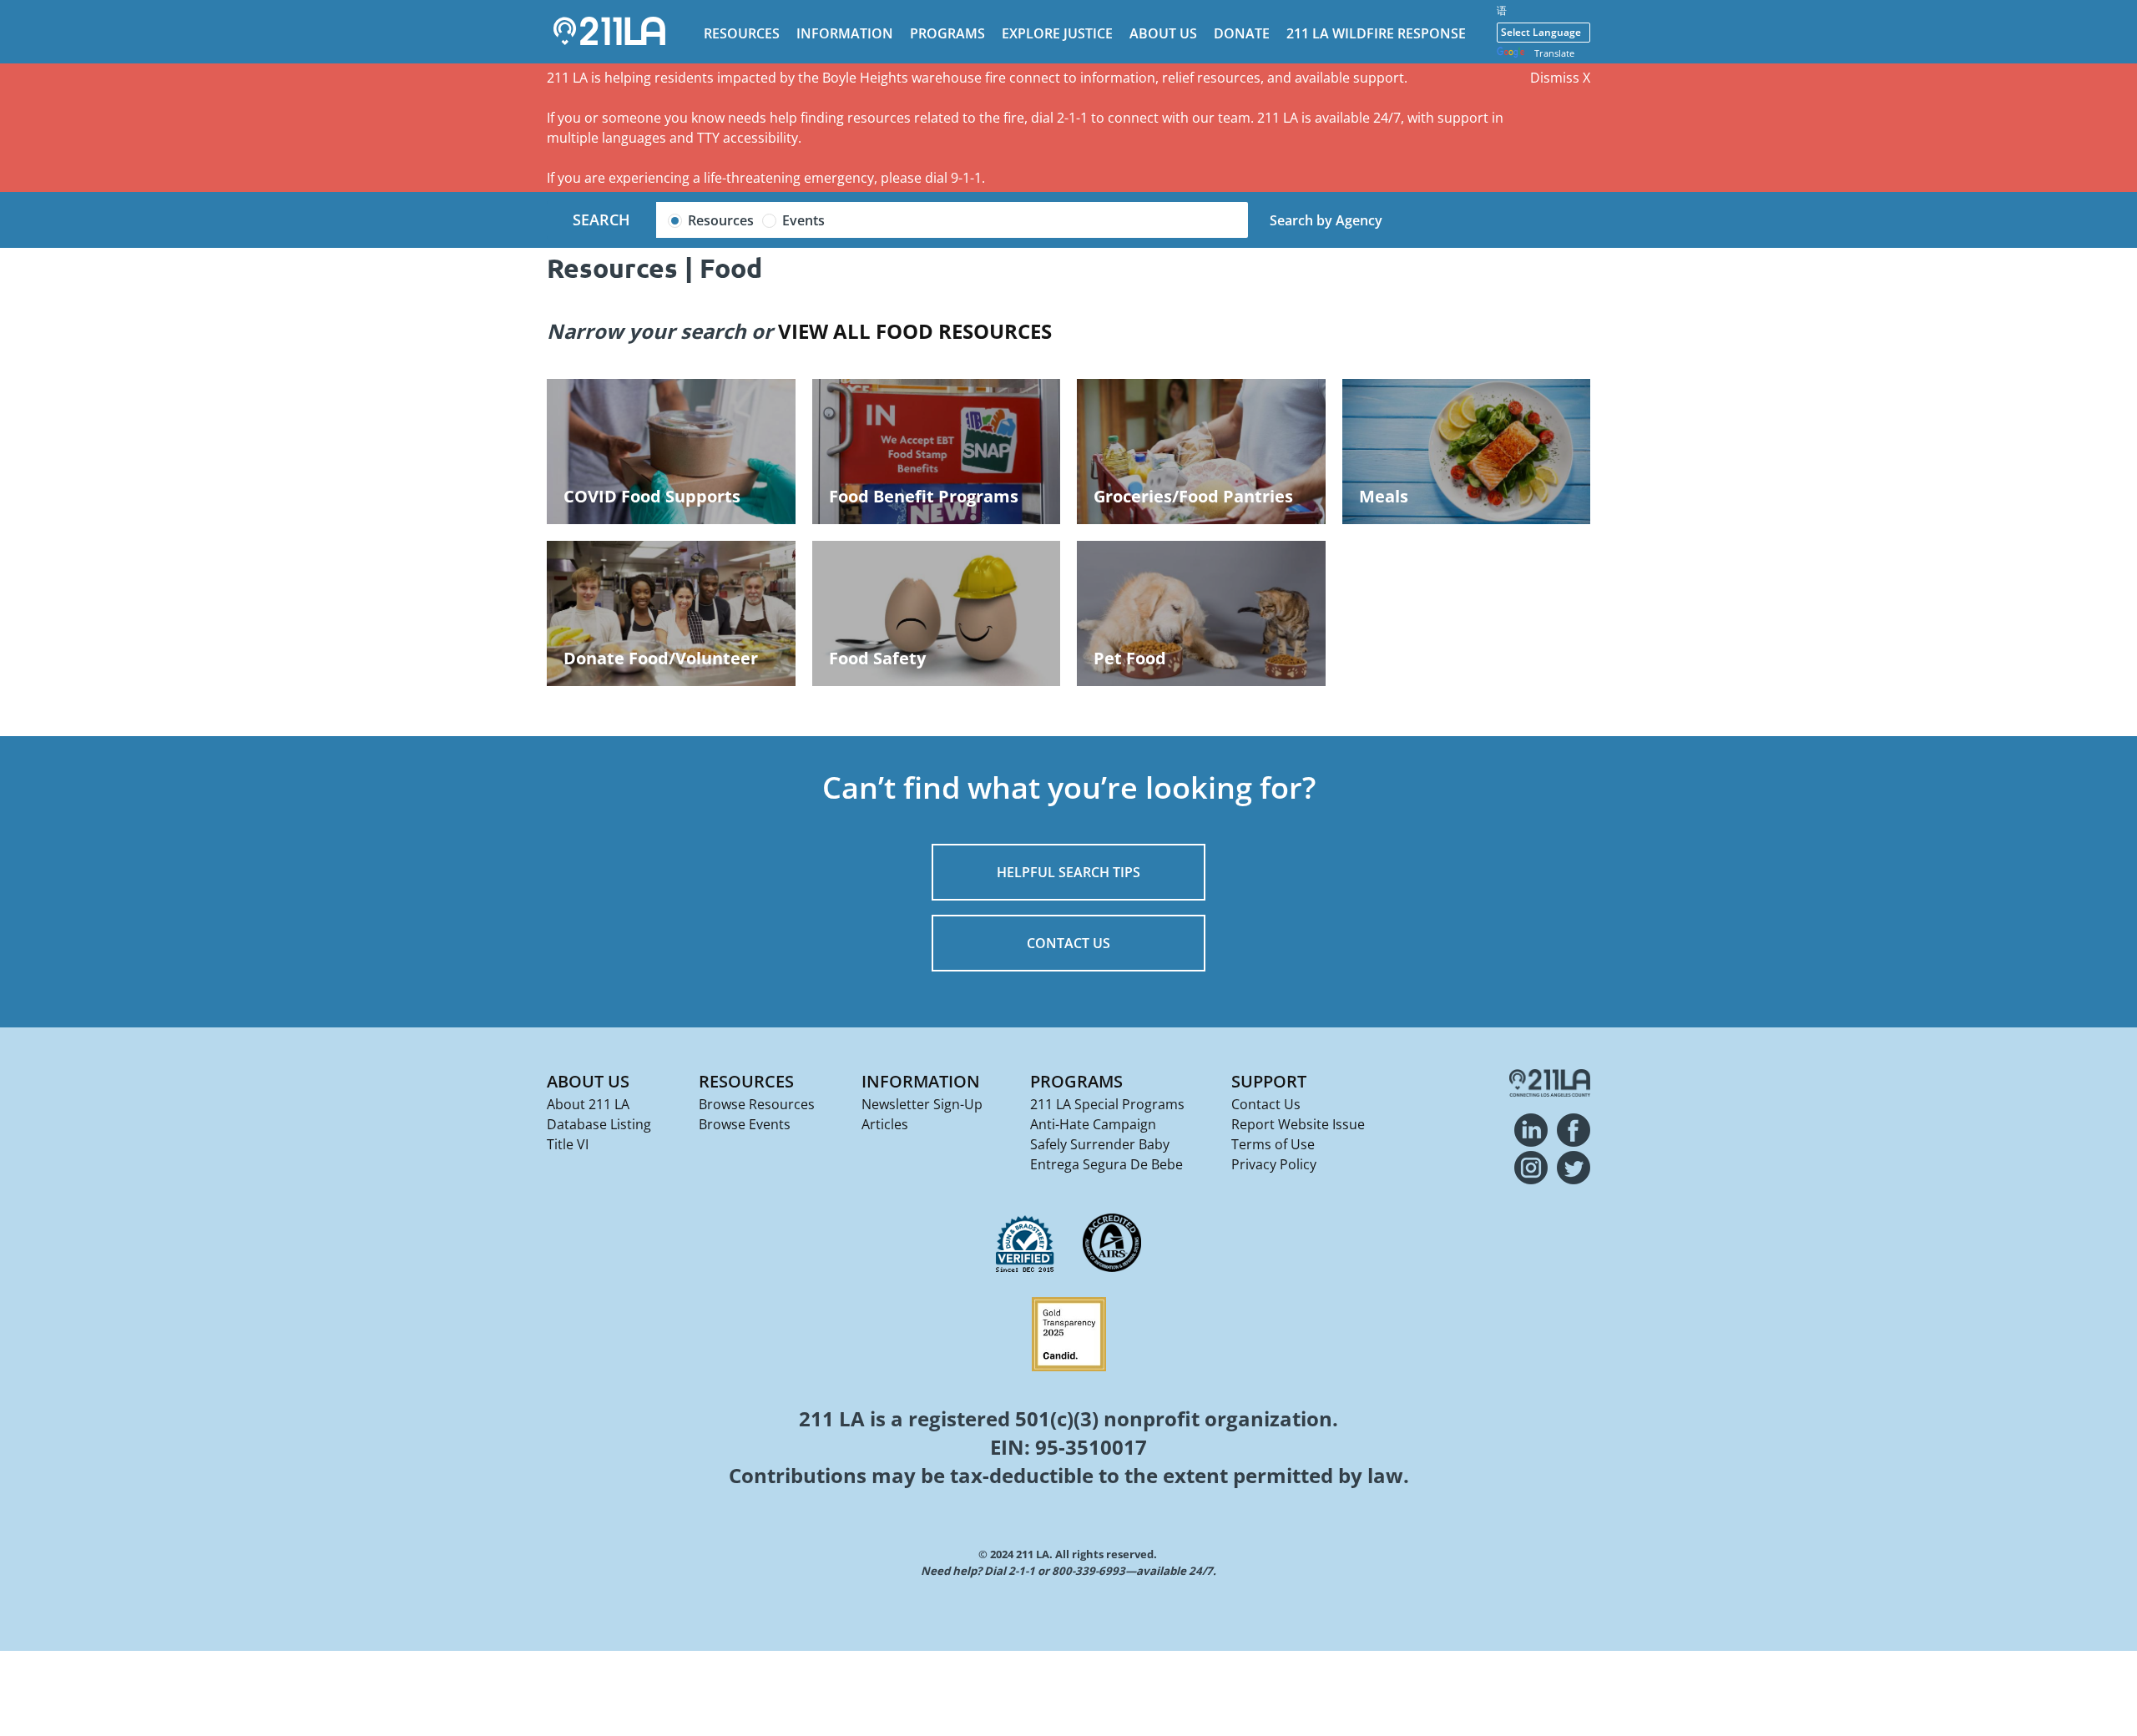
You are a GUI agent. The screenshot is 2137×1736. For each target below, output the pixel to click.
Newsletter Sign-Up (922, 1104)
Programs (947, 33)
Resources (742, 33)
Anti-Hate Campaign (1093, 1124)
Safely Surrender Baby (1100, 1144)
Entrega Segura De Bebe (1106, 1164)
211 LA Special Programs (1107, 1104)
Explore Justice (1057, 33)
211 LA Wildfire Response (1376, 33)
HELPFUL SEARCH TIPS (1068, 872)
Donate (1242, 33)
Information (845, 33)
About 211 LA (588, 1104)
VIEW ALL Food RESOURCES (915, 331)
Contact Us (1266, 1104)
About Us (1163, 33)
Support (1269, 1081)
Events (803, 220)
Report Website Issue (1298, 1124)
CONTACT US (1068, 943)
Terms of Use (1273, 1144)
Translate (1554, 53)
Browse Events (745, 1124)
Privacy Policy (1274, 1164)
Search (601, 220)
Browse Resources (757, 1104)
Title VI (568, 1144)
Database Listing (599, 1124)
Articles (885, 1124)
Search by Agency (1326, 220)
